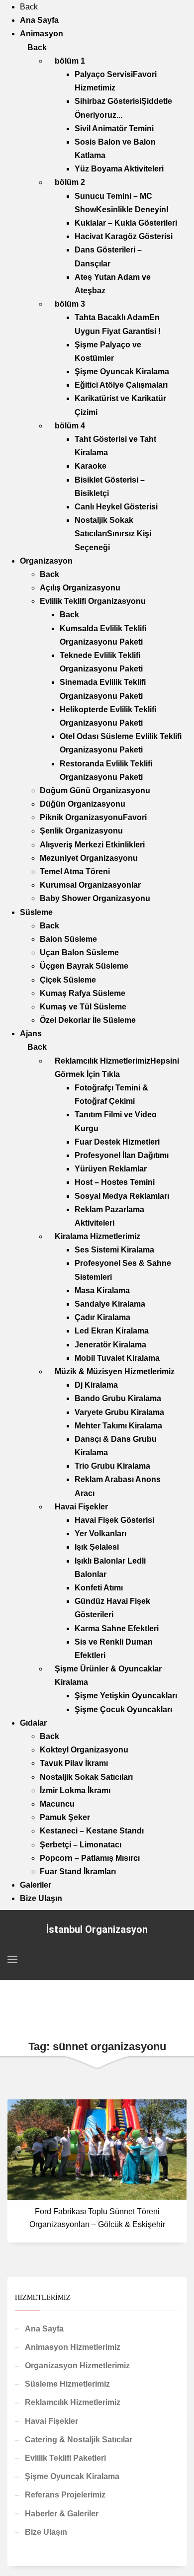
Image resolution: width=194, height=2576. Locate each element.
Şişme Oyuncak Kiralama (72, 2476)
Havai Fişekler (51, 2421)
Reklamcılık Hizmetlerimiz (73, 2402)
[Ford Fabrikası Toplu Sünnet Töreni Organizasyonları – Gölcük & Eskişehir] (97, 2150)
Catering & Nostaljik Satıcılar (79, 2440)
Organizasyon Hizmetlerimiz (77, 2366)
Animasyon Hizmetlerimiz (73, 2347)
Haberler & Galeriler (62, 2514)
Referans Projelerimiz (65, 2495)
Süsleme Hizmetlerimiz (67, 2384)
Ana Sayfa (44, 2329)
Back (29, 7)
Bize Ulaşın (46, 2532)
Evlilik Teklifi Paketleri (65, 2458)
